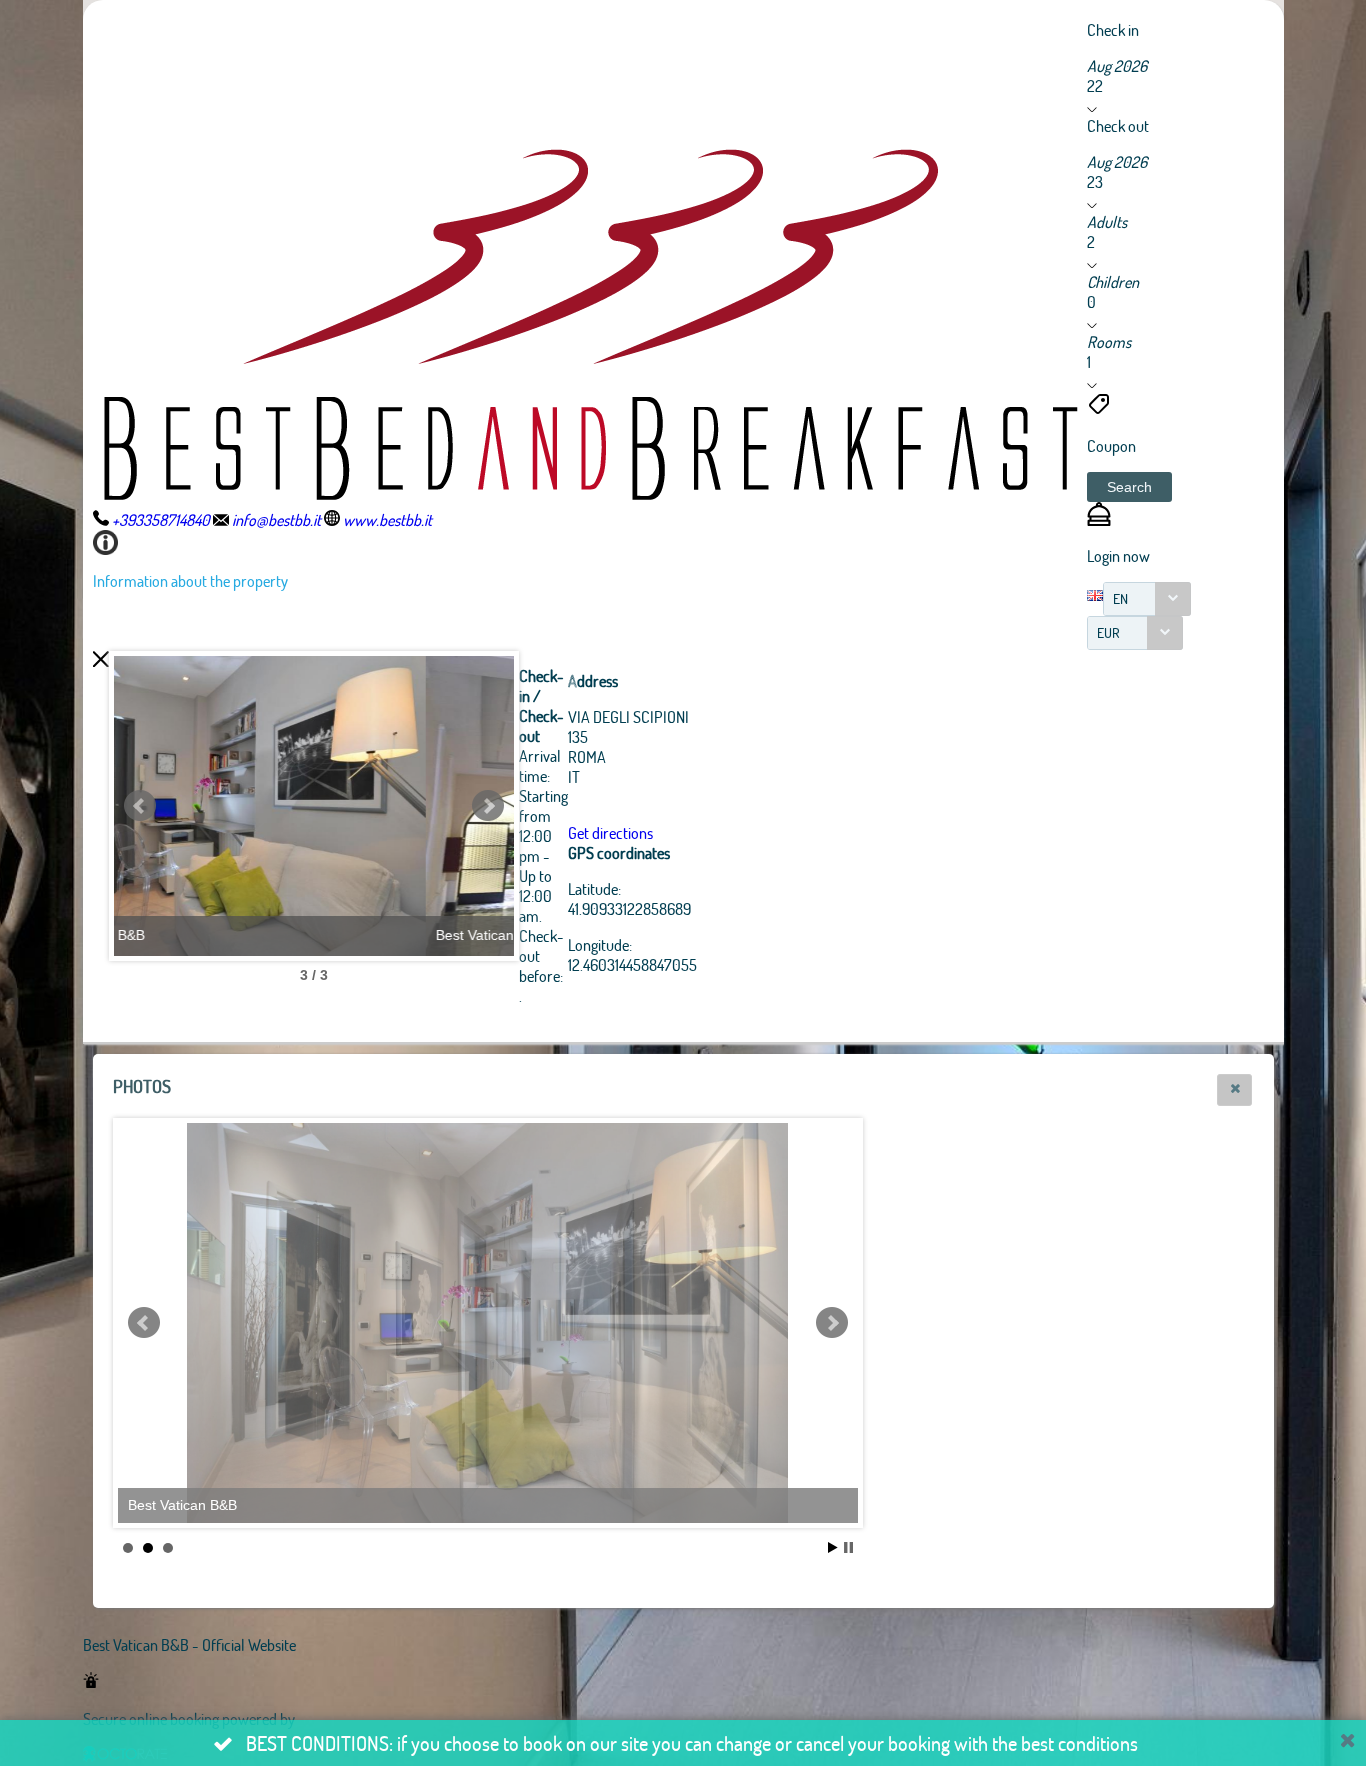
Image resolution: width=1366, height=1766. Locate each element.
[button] (1129, 487)
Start (833, 1547)
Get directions (610, 832)
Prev (140, 806)
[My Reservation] (1099, 519)
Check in (1113, 29)
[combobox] (1147, 599)
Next (488, 806)
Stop (848, 1547)
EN (1120, 598)
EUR (1108, 632)
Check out (1118, 125)
